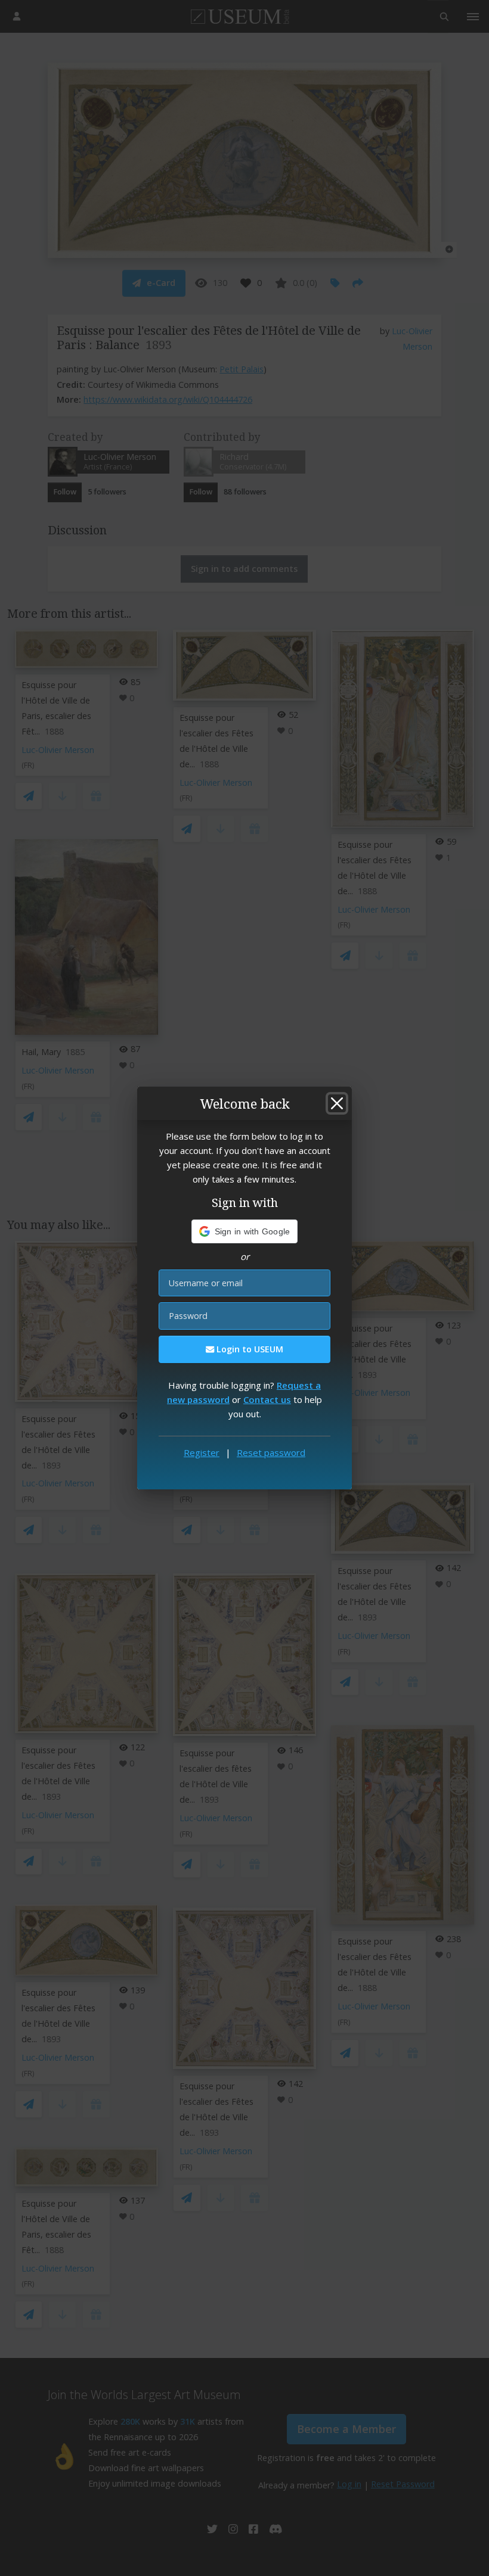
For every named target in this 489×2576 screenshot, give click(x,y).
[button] (245, 1231)
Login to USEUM (249, 1349)
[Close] (337, 1103)
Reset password (271, 1452)
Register (202, 1452)
